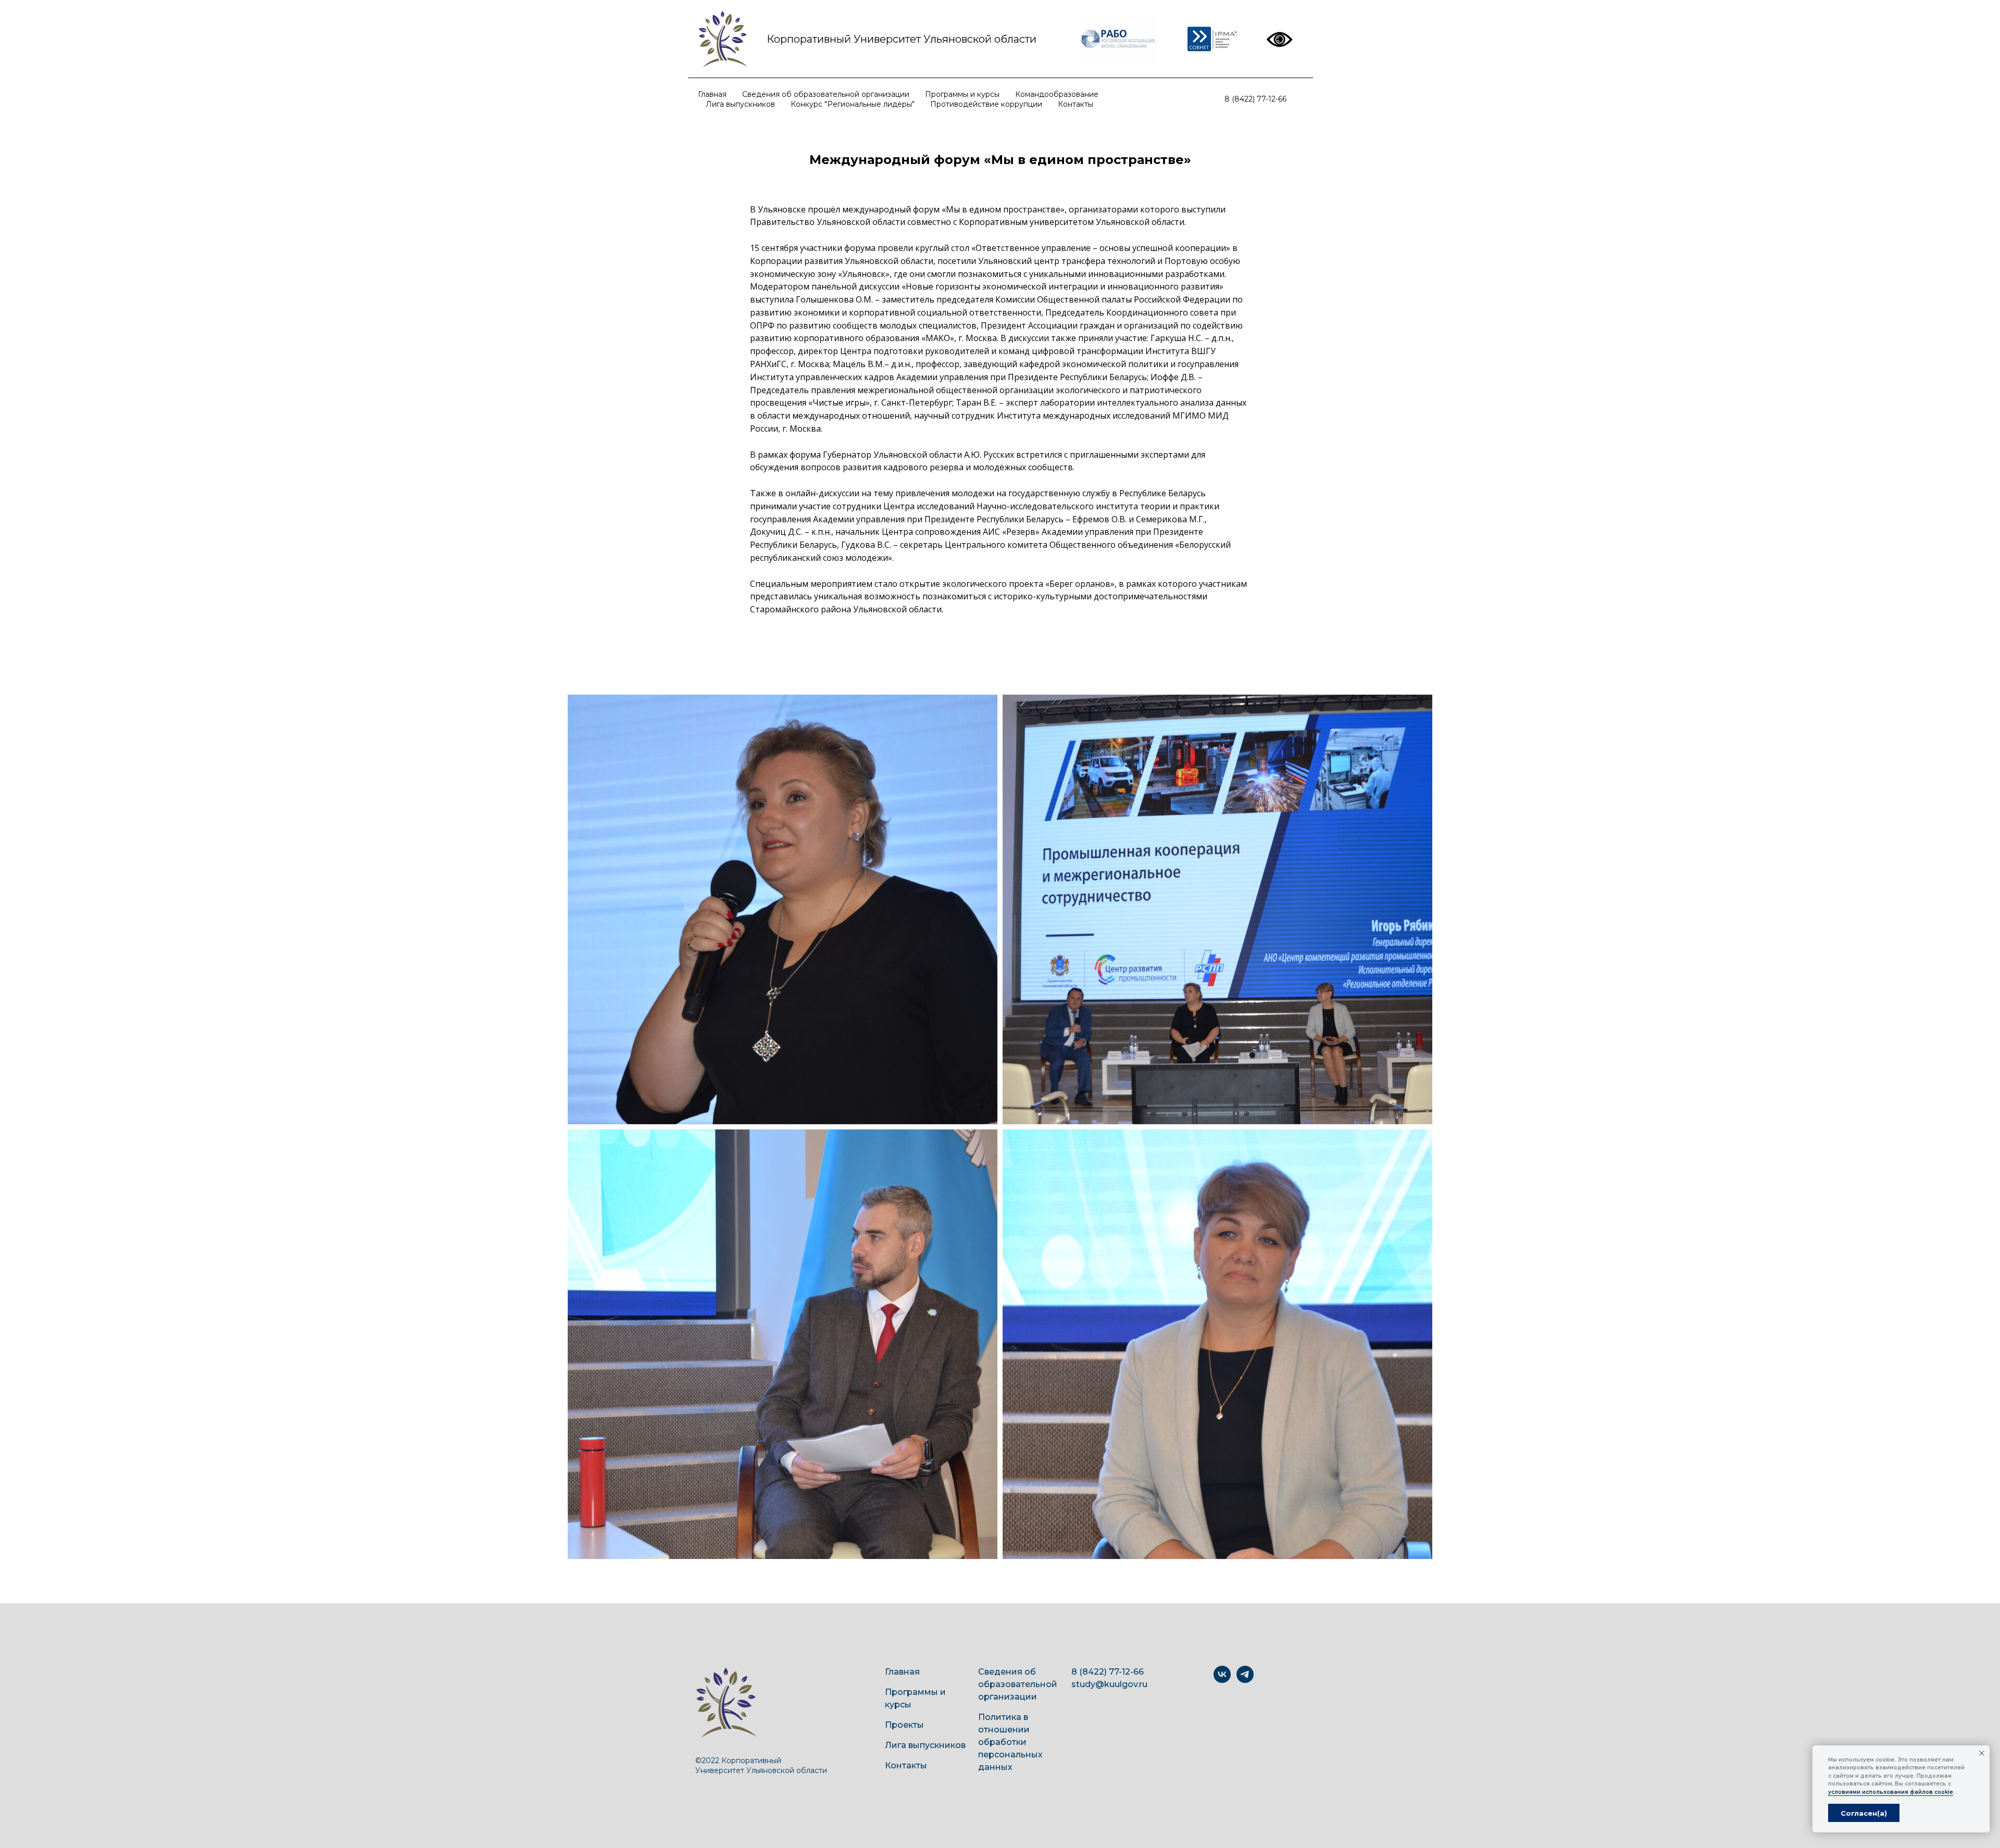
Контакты (1076, 104)
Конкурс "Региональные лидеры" (853, 104)
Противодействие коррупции (986, 104)
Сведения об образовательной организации (826, 94)
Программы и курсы (962, 94)
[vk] (1222, 1680)
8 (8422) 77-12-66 (1255, 99)
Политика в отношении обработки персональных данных (1010, 1742)
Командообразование (1057, 94)
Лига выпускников (740, 104)
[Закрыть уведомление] (1982, 1753)
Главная (712, 94)
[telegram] (1245, 1680)
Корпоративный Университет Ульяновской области (902, 39)
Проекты (904, 1725)
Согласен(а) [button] (1864, 1813)
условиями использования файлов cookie (1891, 1792)
